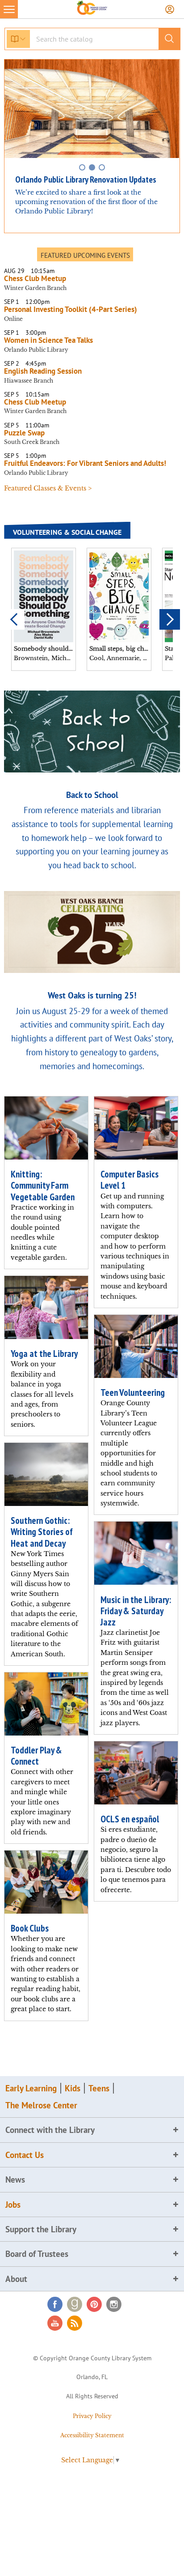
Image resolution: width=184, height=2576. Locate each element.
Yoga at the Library (44, 1354)
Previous (14, 619)
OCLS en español (130, 1819)
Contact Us (25, 2155)
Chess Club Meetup (35, 278)
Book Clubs (30, 1928)
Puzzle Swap (24, 433)
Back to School (92, 795)
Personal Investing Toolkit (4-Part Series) (72, 309)
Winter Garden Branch (35, 288)
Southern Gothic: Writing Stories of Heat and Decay (42, 1532)
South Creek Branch (32, 442)
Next (170, 619)
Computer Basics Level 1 (130, 1180)
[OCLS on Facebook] (55, 2304)
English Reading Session (43, 371)
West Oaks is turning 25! (92, 995)
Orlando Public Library (36, 350)
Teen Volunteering (133, 1392)
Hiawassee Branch (29, 381)
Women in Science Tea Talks (48, 340)
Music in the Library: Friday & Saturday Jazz (136, 1611)
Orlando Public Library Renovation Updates (86, 179)
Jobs (13, 2205)
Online (13, 319)
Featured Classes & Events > (48, 488)
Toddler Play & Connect (36, 1756)
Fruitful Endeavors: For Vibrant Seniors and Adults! (85, 463)
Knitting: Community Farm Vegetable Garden (43, 1185)
